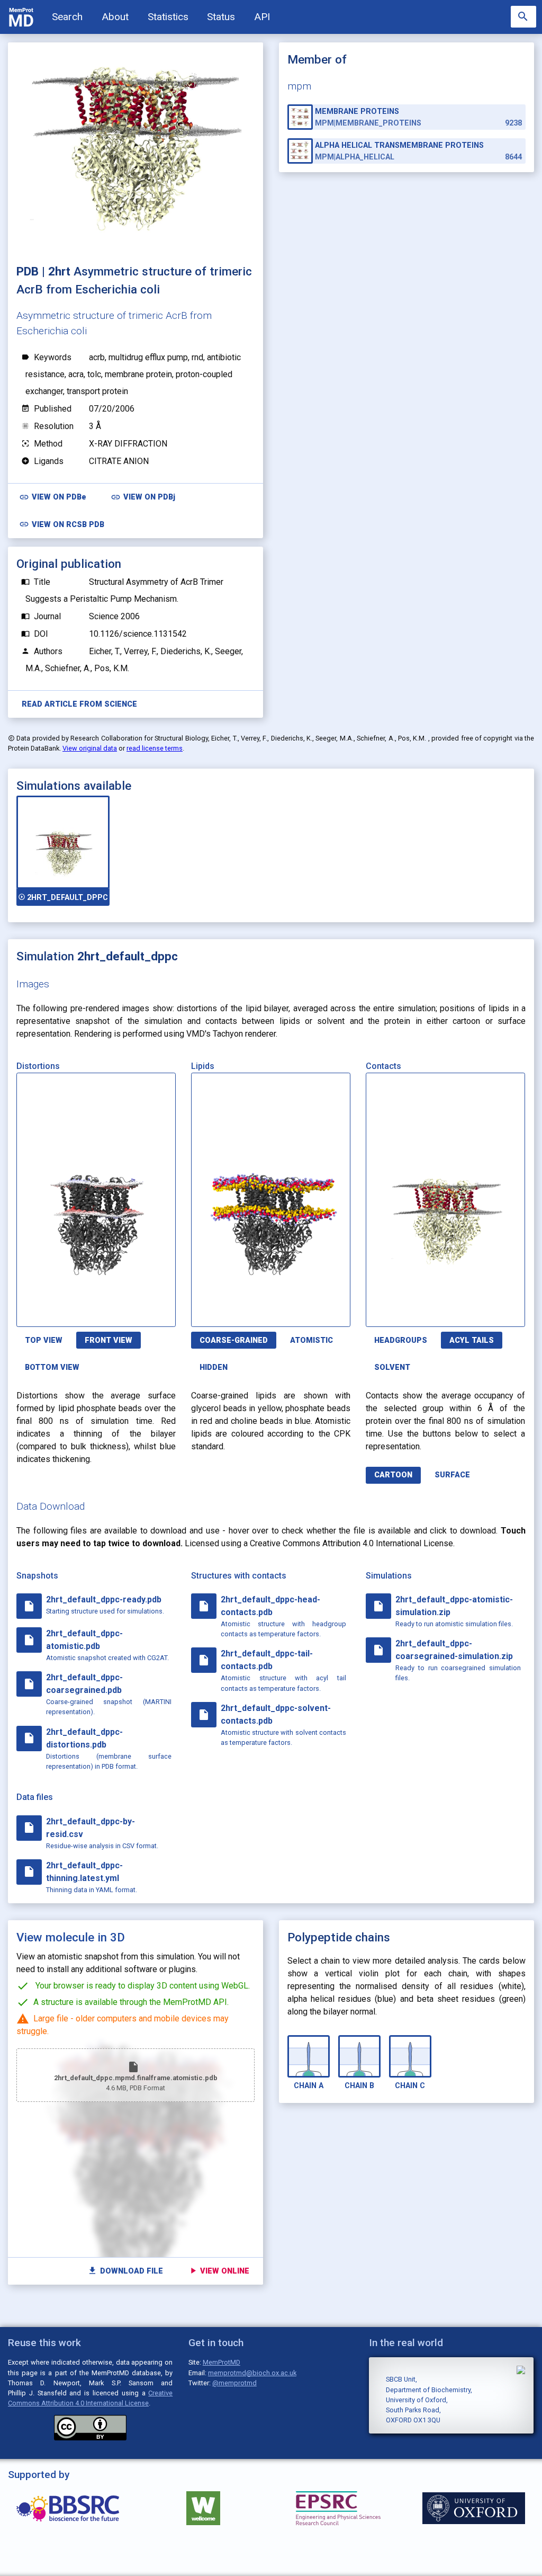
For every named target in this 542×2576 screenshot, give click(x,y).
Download (124, 1312)
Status (221, 17)
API (262, 17)
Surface (452, 1475)
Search (67, 17)
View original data (90, 748)
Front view (109, 1340)
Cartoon (393, 1475)
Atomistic (311, 1340)
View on (53, 497)
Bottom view (52, 1367)
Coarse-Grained (234, 1340)
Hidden (214, 1367)
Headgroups (401, 1340)
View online (219, 2271)
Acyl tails (472, 1340)
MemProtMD (222, 2362)
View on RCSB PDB (62, 524)
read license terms (155, 748)
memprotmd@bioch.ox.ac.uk (252, 2373)
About (115, 17)
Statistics (168, 17)
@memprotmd (234, 2383)
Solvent (392, 1367)
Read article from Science (79, 704)
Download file (125, 2271)
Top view (44, 1340)
